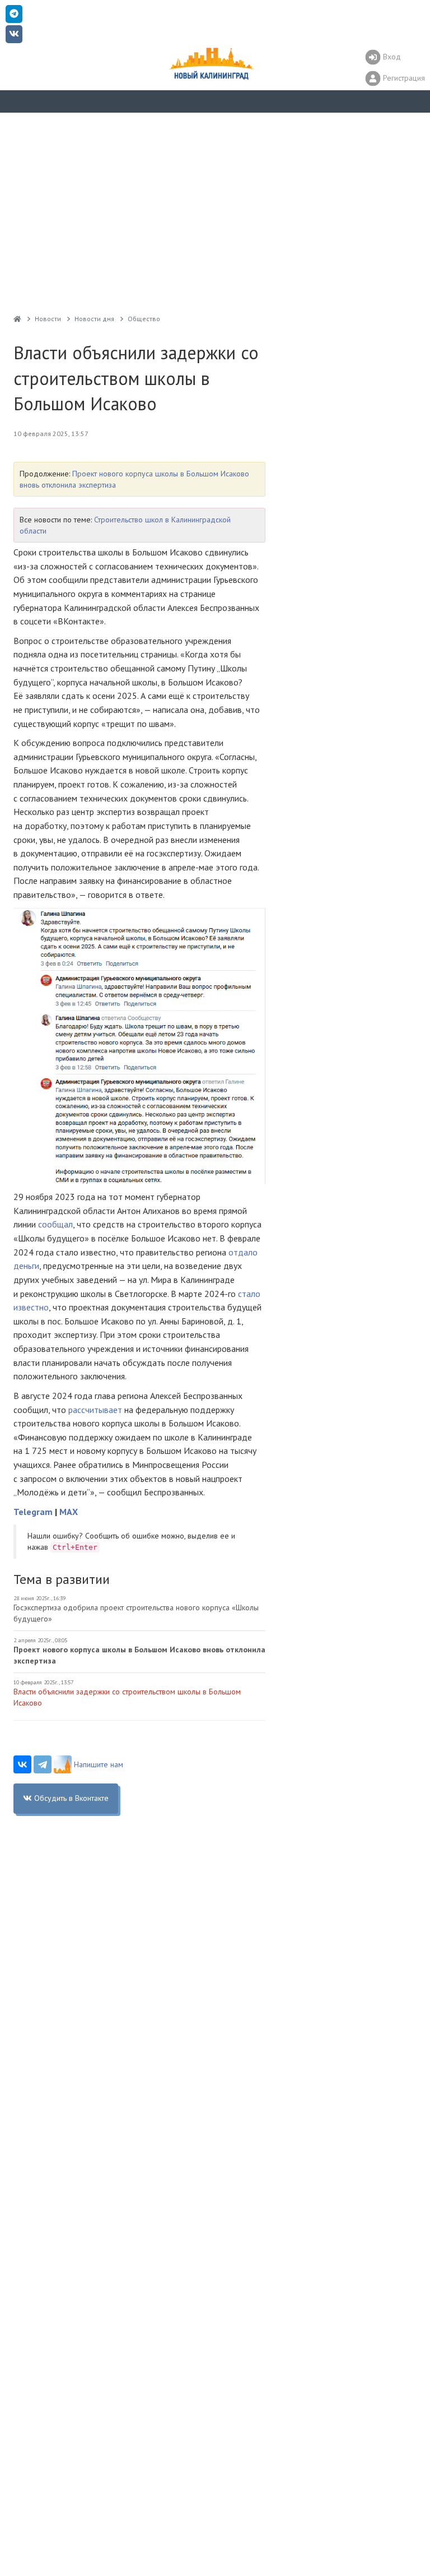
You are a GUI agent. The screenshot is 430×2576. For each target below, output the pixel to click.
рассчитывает (95, 1410)
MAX (69, 1512)
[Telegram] (43, 1764)
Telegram (33, 1512)
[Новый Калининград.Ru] (17, 319)
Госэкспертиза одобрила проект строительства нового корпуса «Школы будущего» (136, 1613)
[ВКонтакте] (22, 1764)
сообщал (55, 1224)
